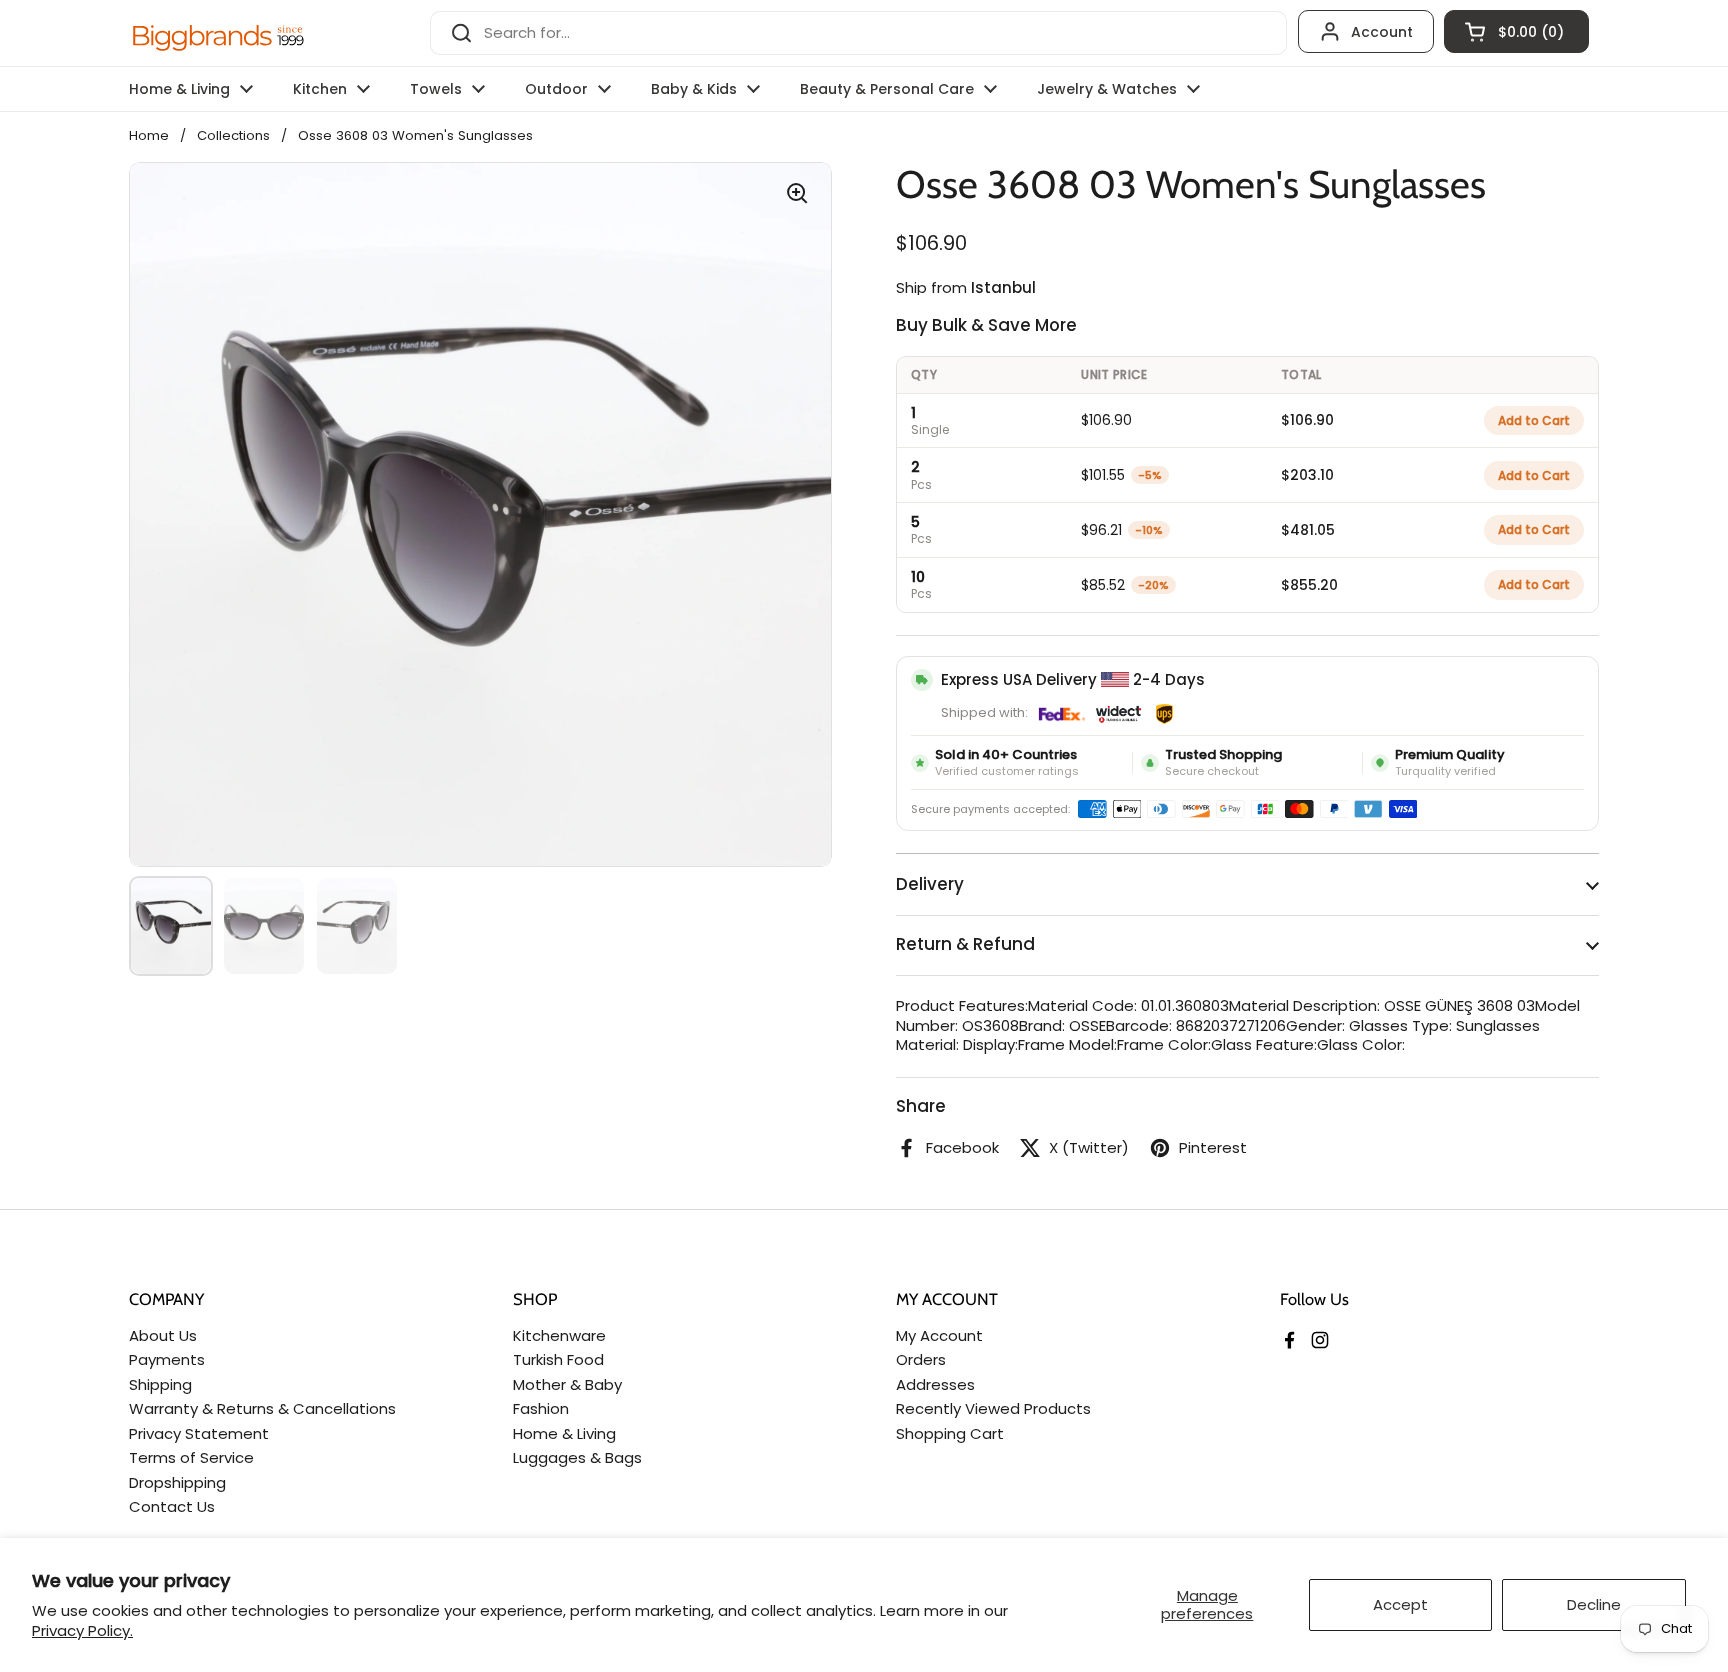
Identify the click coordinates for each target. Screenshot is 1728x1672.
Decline (1594, 1604)
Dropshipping (177, 1482)
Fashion (541, 1408)
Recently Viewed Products (993, 1408)
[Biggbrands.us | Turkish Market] (219, 33)
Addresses (935, 1384)
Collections (233, 135)
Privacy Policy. (82, 1630)
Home (149, 135)
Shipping (160, 1384)
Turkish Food (558, 1359)
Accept (1400, 1604)
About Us (163, 1335)
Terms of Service (191, 1457)
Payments (167, 1359)
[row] (1247, 420)
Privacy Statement (199, 1433)
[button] (1516, 31)
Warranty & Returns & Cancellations (262, 1408)
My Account (939, 1335)
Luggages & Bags (577, 1457)
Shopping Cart (950, 1433)
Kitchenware (559, 1335)
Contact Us (172, 1506)
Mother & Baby (567, 1384)
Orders (921, 1359)
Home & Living (564, 1433)
